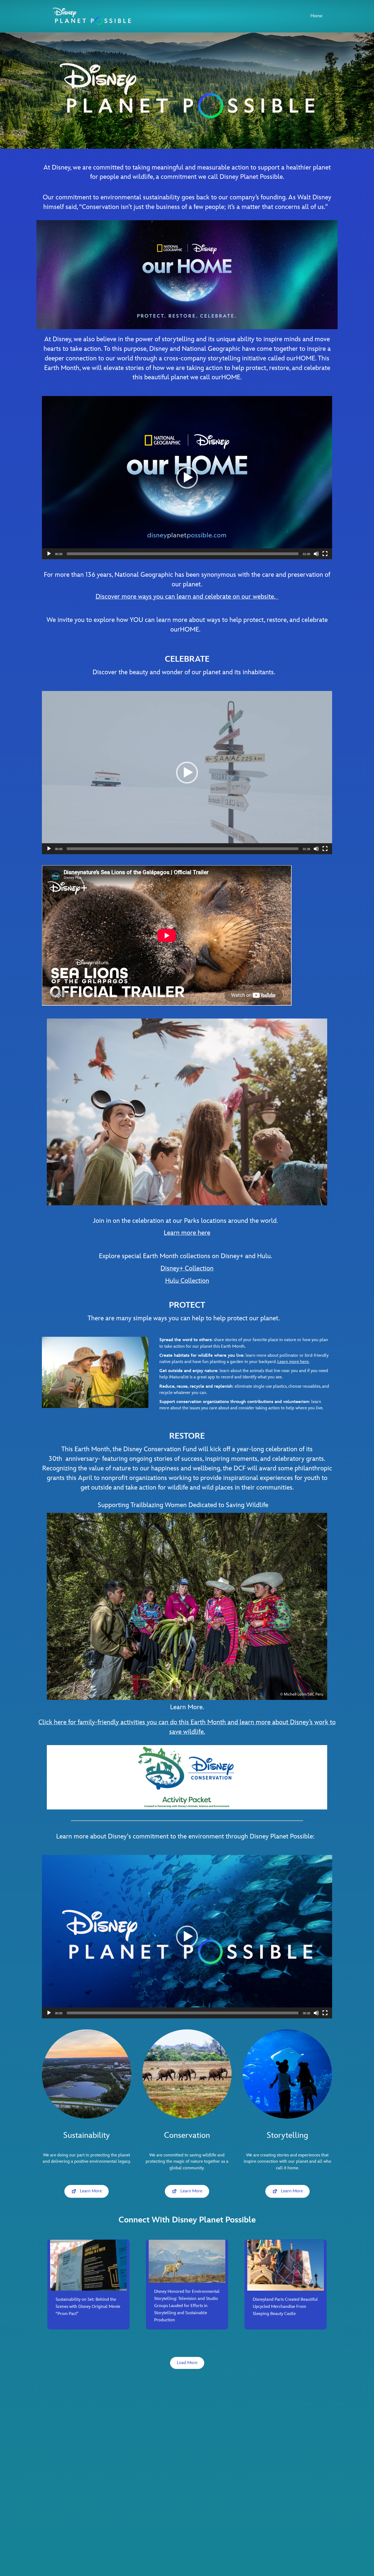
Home (317, 16)
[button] (187, 478)
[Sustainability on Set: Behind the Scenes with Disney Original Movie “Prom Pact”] (88, 2265)
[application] (187, 478)
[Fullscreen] (325, 554)
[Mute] (316, 554)
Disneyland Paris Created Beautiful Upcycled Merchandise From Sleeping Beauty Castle (285, 2307)
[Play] (49, 554)
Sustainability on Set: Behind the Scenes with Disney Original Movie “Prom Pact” (88, 2307)
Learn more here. (293, 1362)
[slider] (183, 554)
